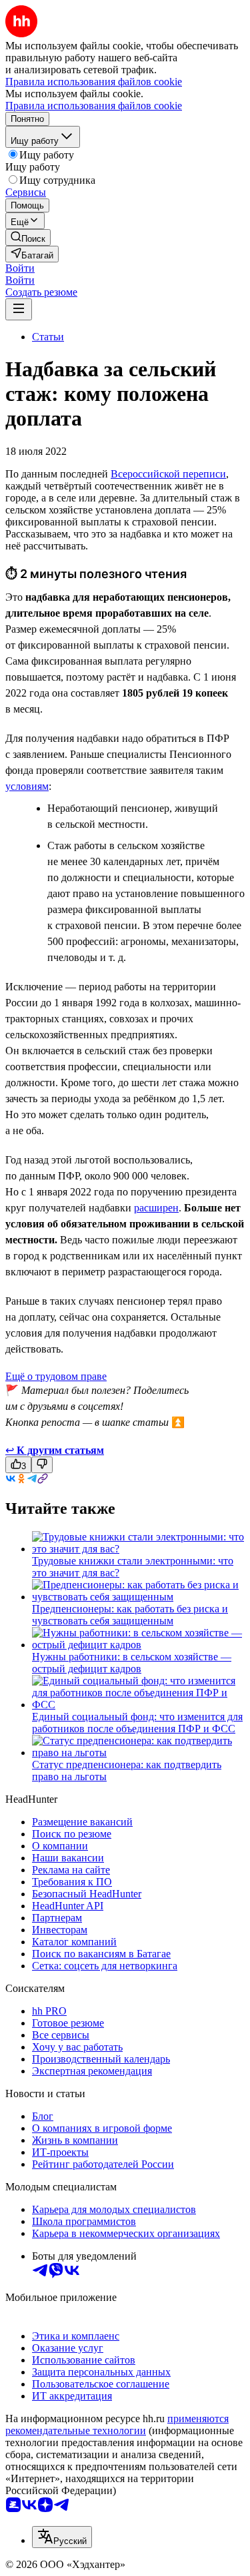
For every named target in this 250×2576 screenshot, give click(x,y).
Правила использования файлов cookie (94, 106)
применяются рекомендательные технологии (117, 2424)
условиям (27, 786)
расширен (156, 1208)
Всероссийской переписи (168, 474)
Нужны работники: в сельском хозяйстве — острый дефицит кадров (132, 1663)
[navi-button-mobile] (19, 309)
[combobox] (62, 2537)
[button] (20, 268)
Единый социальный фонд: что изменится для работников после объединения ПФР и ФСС (137, 1723)
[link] (28, 237)
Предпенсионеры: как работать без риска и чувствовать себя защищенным (130, 1615)
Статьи (48, 337)
